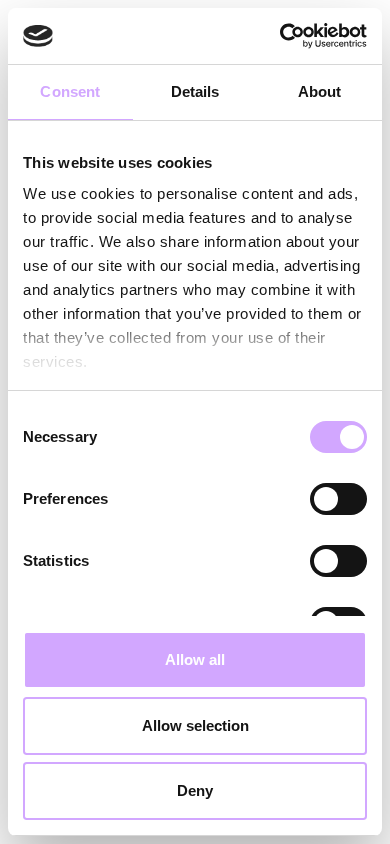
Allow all (195, 659)
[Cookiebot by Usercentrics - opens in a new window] (280, 36)
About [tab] (320, 91)
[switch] (338, 499)
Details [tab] (195, 91)
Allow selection (195, 725)
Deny (195, 790)
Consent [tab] (70, 91)
